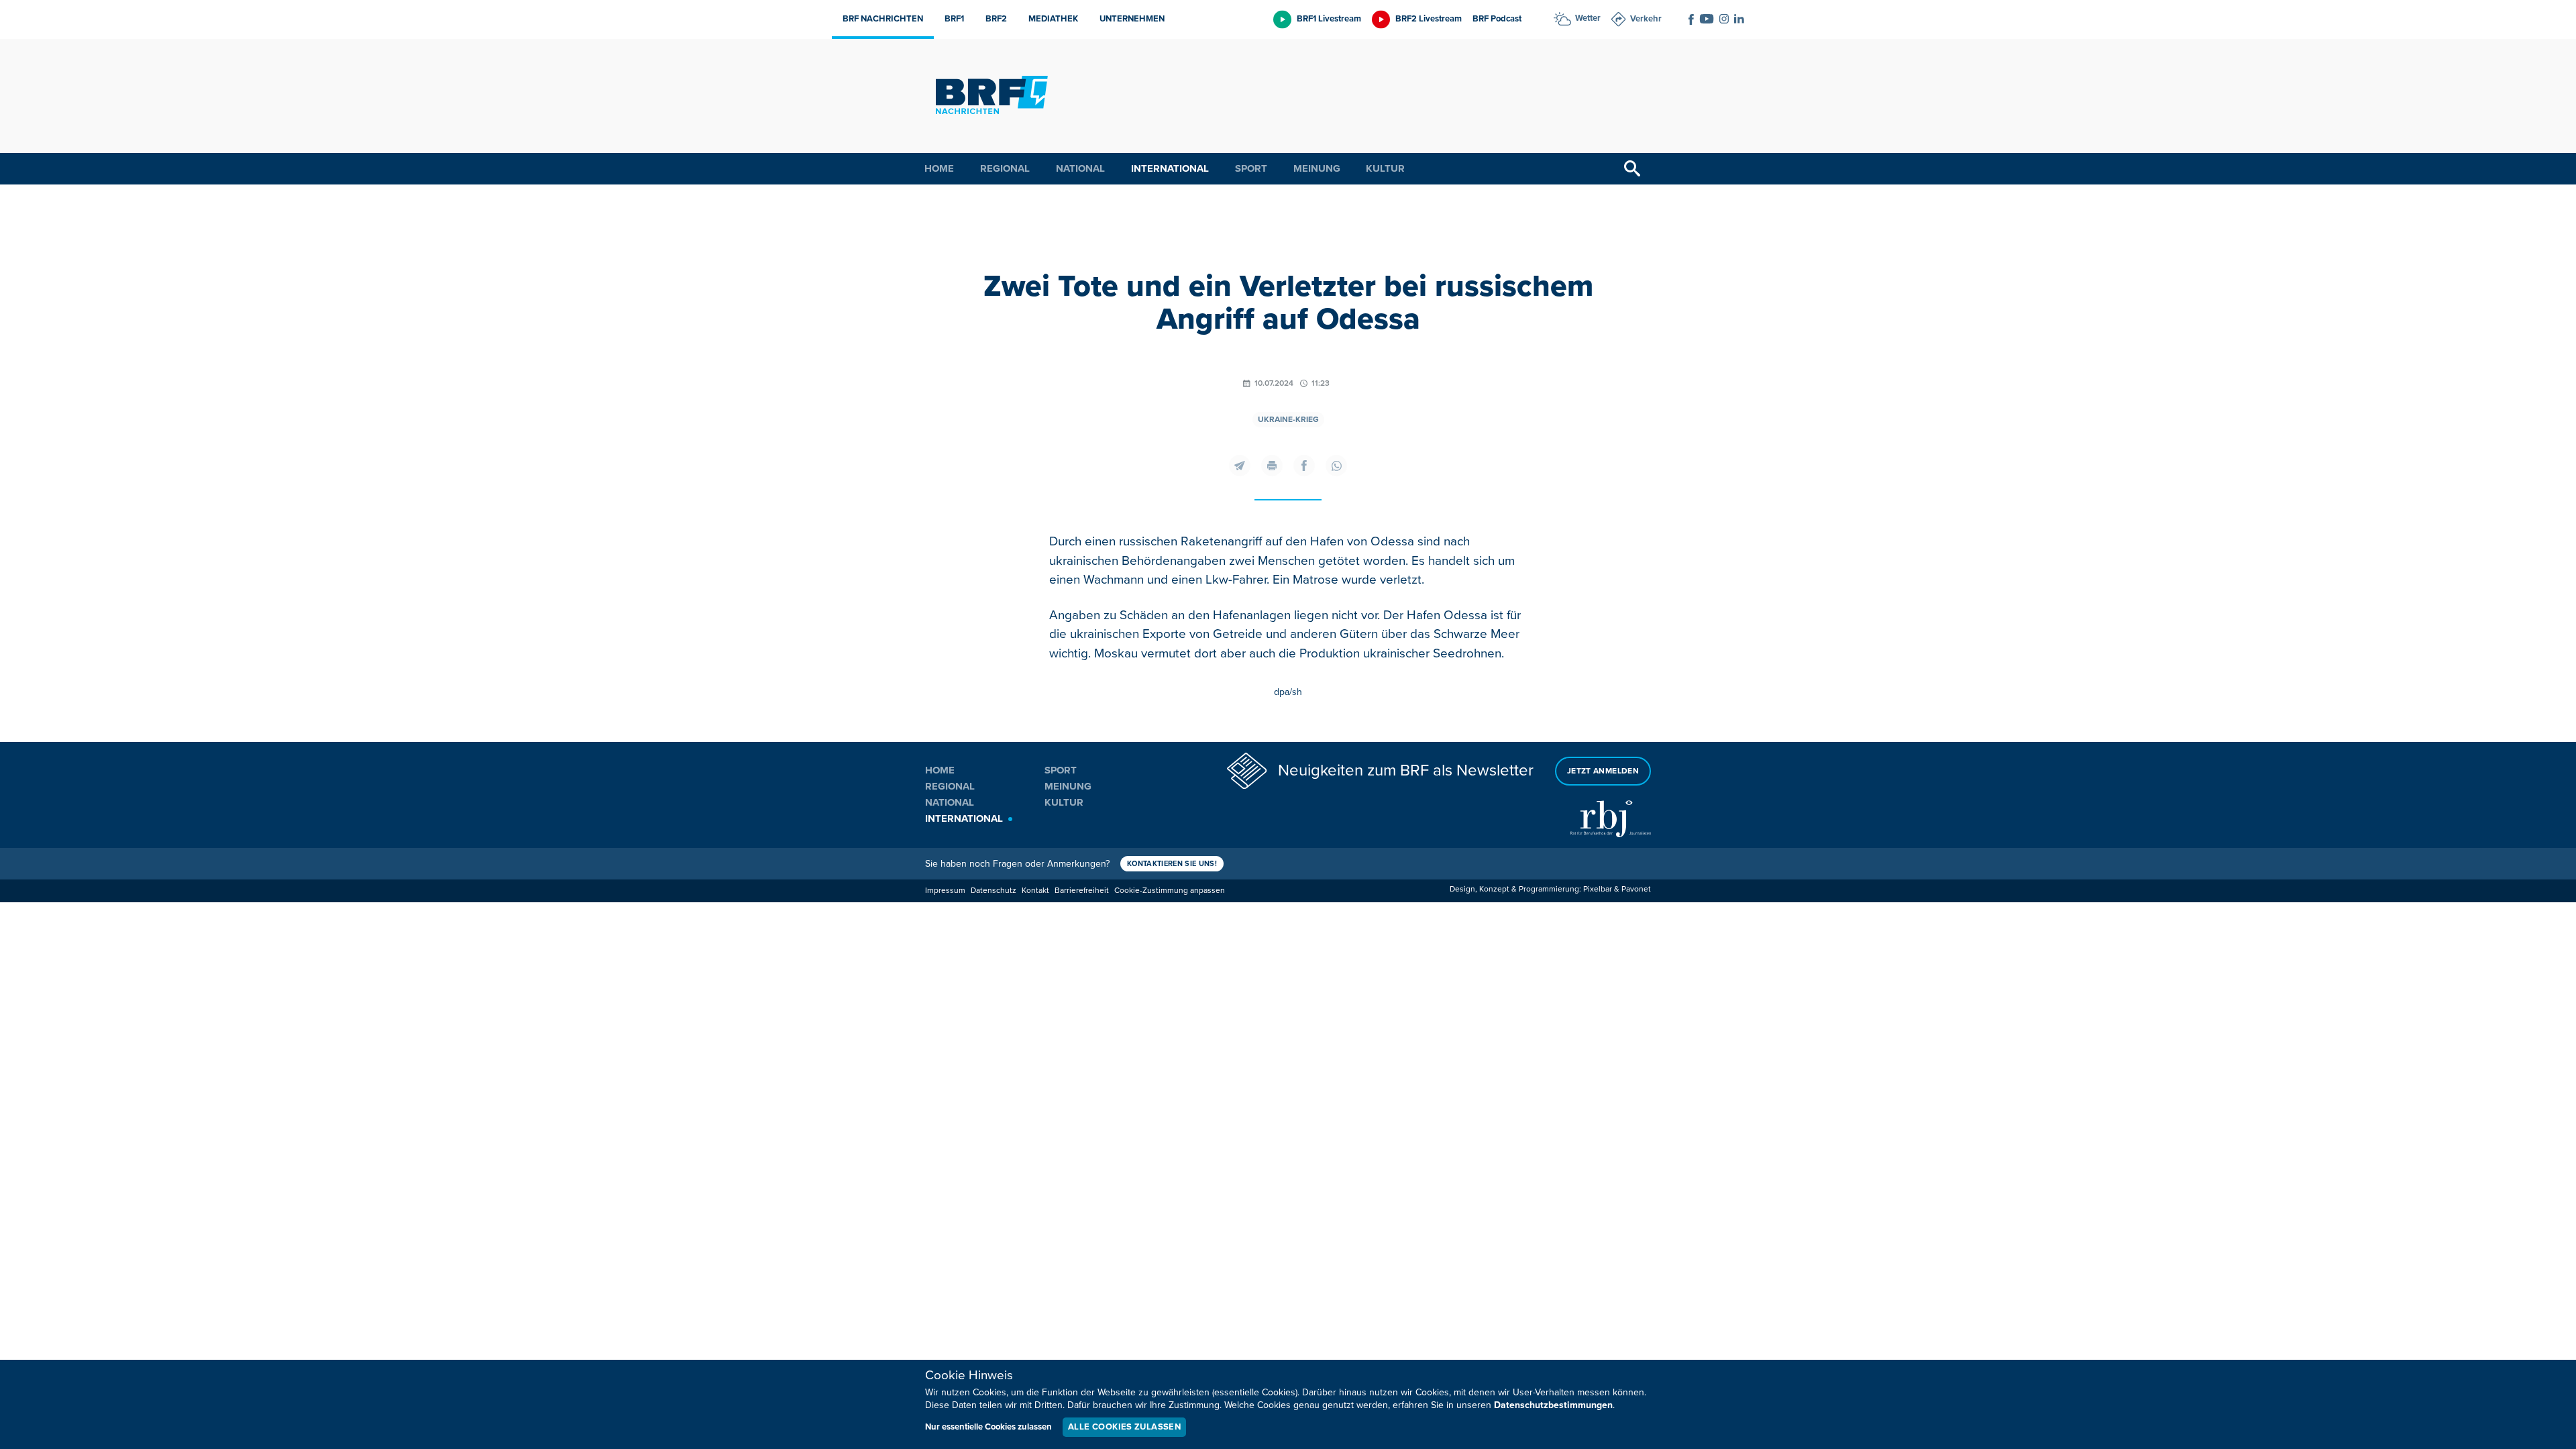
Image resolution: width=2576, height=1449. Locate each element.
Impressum (945, 891)
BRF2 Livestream (1429, 19)
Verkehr (1646, 19)
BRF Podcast (1497, 19)
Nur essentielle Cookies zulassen (988, 1427)
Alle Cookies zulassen (1124, 1427)
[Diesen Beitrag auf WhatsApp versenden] (1336, 466)
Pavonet (1636, 889)
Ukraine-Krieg (1288, 420)
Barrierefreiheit (1082, 891)
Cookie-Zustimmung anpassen (1170, 891)
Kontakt (1035, 891)
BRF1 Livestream (1329, 19)
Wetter (1588, 18)
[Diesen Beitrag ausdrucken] (1272, 466)
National (1080, 168)
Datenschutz (994, 891)
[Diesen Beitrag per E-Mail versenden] (1240, 466)
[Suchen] (1632, 169)
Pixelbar (1598, 889)
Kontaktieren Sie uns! (1172, 864)
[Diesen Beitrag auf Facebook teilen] (1304, 466)
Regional (1005, 168)
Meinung (1317, 168)
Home (939, 168)
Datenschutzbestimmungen (1553, 1405)
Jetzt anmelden (1603, 771)
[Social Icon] (1691, 19)
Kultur (1385, 168)
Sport (1251, 168)
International (1170, 168)
